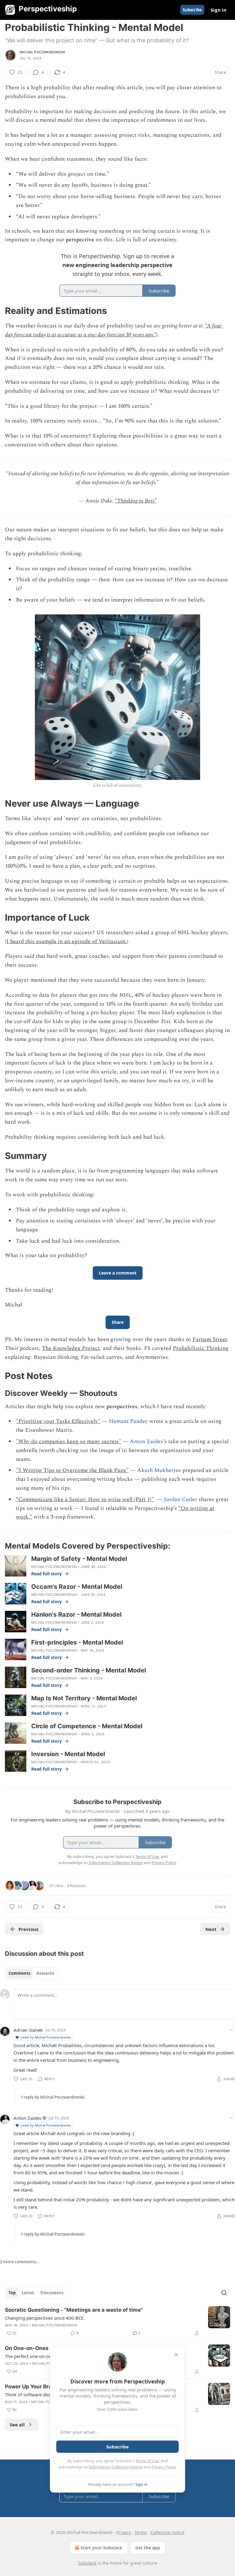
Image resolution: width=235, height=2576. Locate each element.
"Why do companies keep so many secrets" (69, 1441)
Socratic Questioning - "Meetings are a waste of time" (74, 2310)
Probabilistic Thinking (201, 1348)
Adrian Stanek (28, 2030)
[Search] (224, 2293)
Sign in (218, 10)
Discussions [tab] (52, 2293)
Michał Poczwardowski (42, 52)
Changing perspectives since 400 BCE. (45, 2318)
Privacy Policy (164, 2467)
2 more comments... (20, 2262)
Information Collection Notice (116, 2467)
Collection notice (168, 2532)
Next (211, 1929)
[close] (176, 2355)
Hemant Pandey (128, 1421)
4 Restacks (76, 1886)
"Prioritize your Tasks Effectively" (58, 1421)
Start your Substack (101, 2548)
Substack (87, 2563)
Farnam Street (210, 1339)
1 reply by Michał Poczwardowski (53, 2097)
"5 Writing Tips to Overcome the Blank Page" (72, 1470)
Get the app (148, 2548)
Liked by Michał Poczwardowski (46, 2037)
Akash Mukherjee (159, 1470)
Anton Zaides (146, 1441)
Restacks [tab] (45, 1973)
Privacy (123, 2532)
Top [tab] (12, 2293)
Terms (141, 2532)
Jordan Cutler (181, 1499)
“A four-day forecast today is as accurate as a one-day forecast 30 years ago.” (114, 330)
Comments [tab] (19, 1973)
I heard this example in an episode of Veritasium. (67, 941)
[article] (117, 2322)
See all (17, 2425)
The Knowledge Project (71, 1348)
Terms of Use (147, 2461)
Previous (28, 1929)
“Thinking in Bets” (136, 501)
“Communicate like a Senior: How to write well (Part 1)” (85, 1499)
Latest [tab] (28, 2293)
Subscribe (192, 10)
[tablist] (31, 1973)
